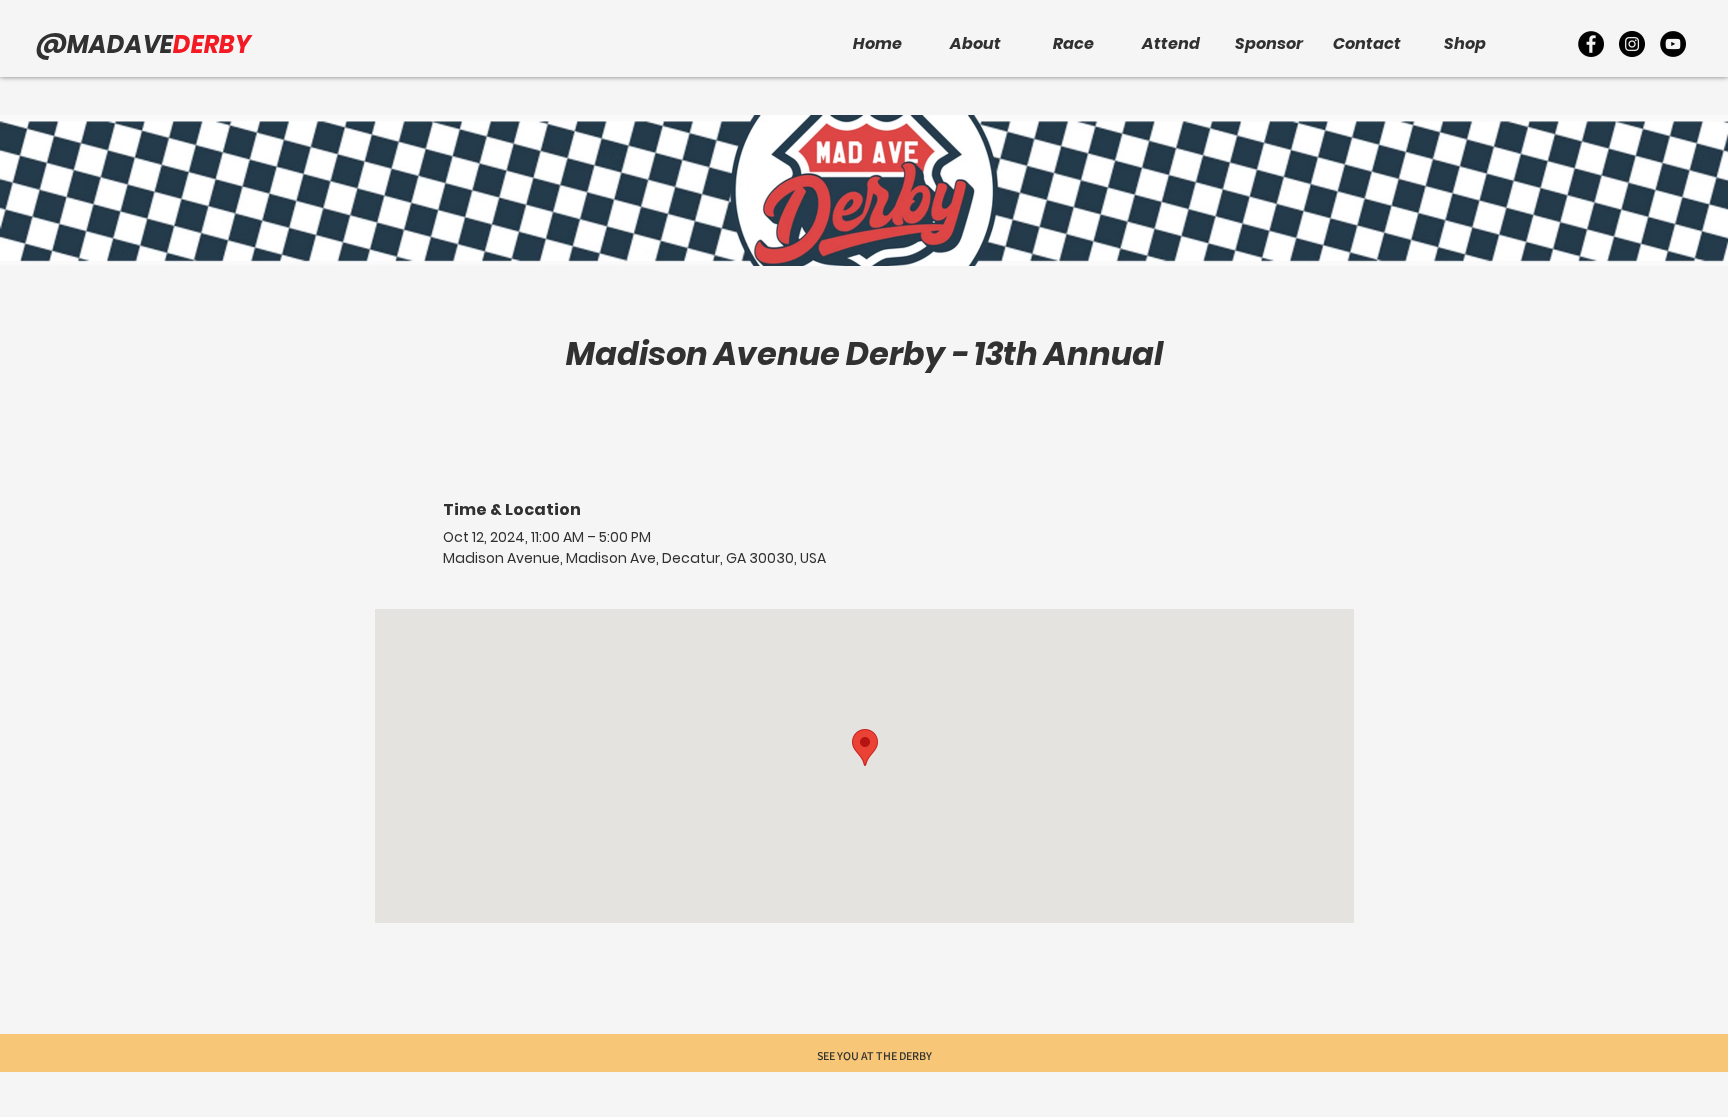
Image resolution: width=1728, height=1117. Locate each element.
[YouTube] (1673, 44)
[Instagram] (1632, 44)
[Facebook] (1591, 44)
